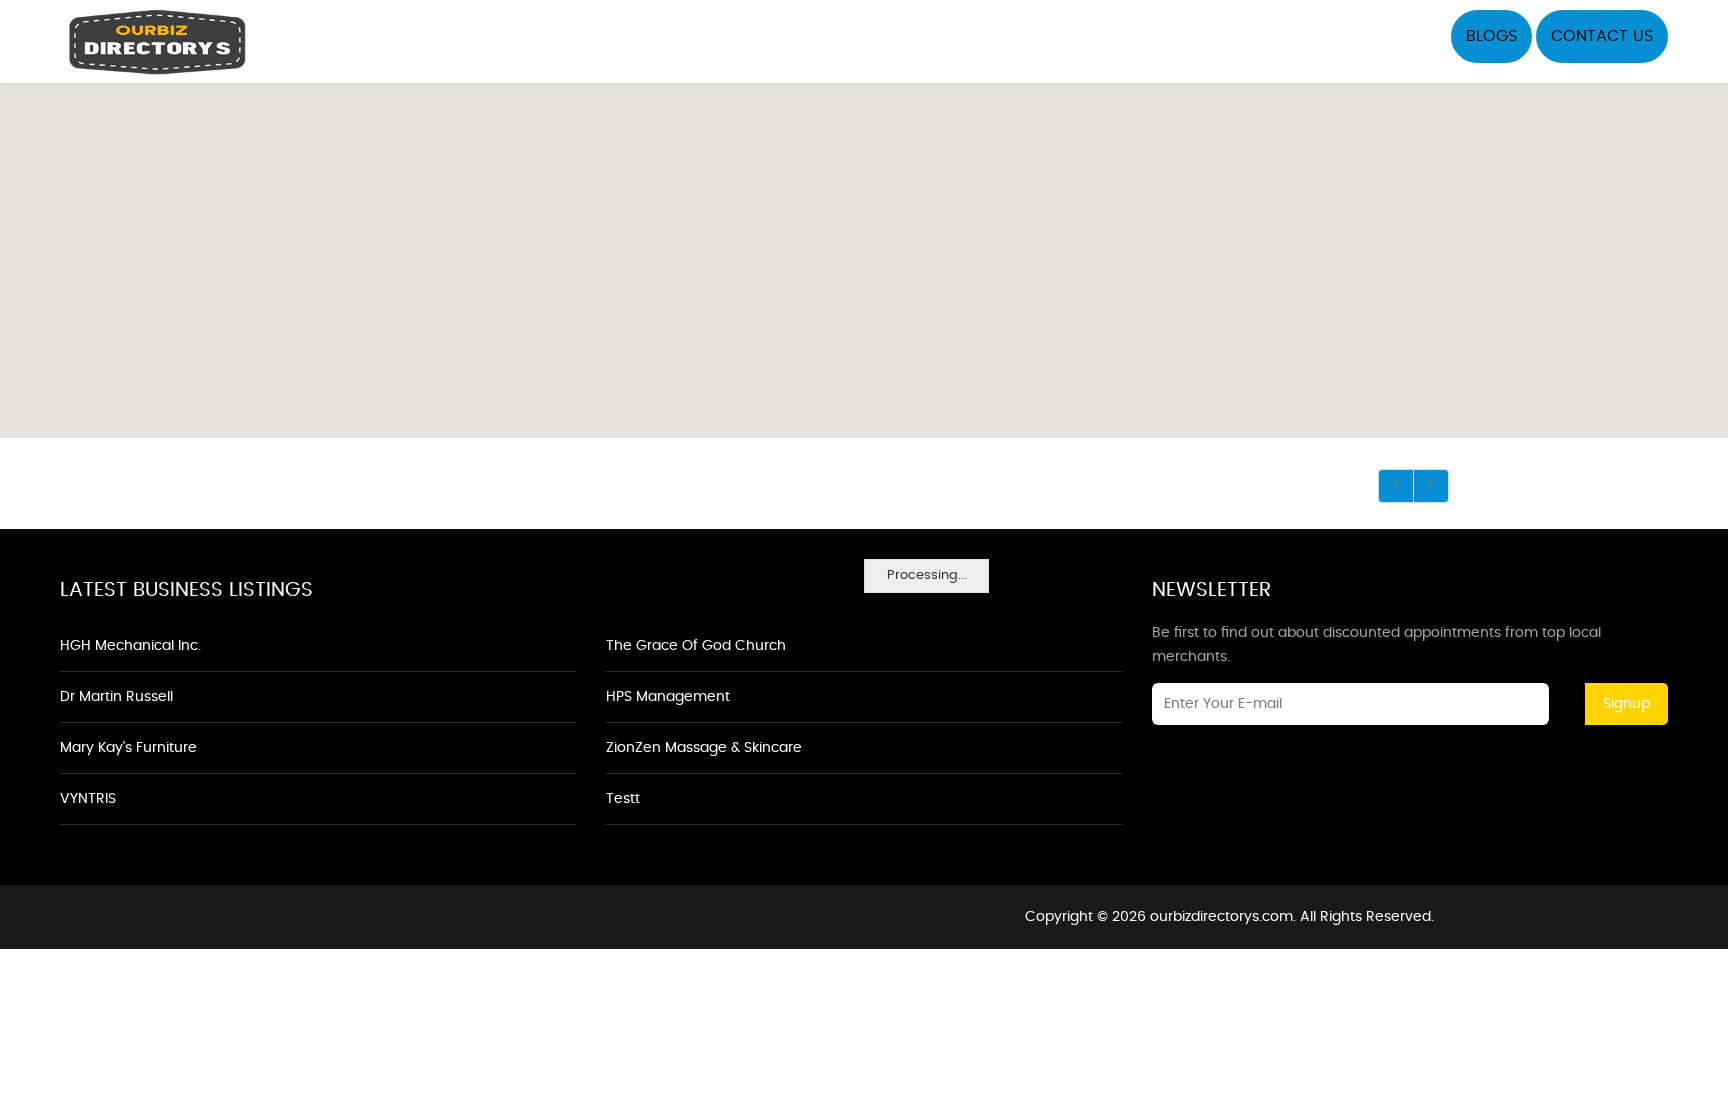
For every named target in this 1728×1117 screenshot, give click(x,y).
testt (623, 799)
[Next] (1431, 486)
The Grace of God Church (696, 646)
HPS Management (668, 697)
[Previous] (1396, 486)
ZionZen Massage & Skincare (704, 748)
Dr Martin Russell (116, 697)
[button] (864, 249)
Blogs (1491, 36)
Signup (1626, 704)
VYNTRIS (88, 799)
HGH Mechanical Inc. (130, 646)
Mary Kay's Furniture (128, 748)
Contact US (1602, 36)
